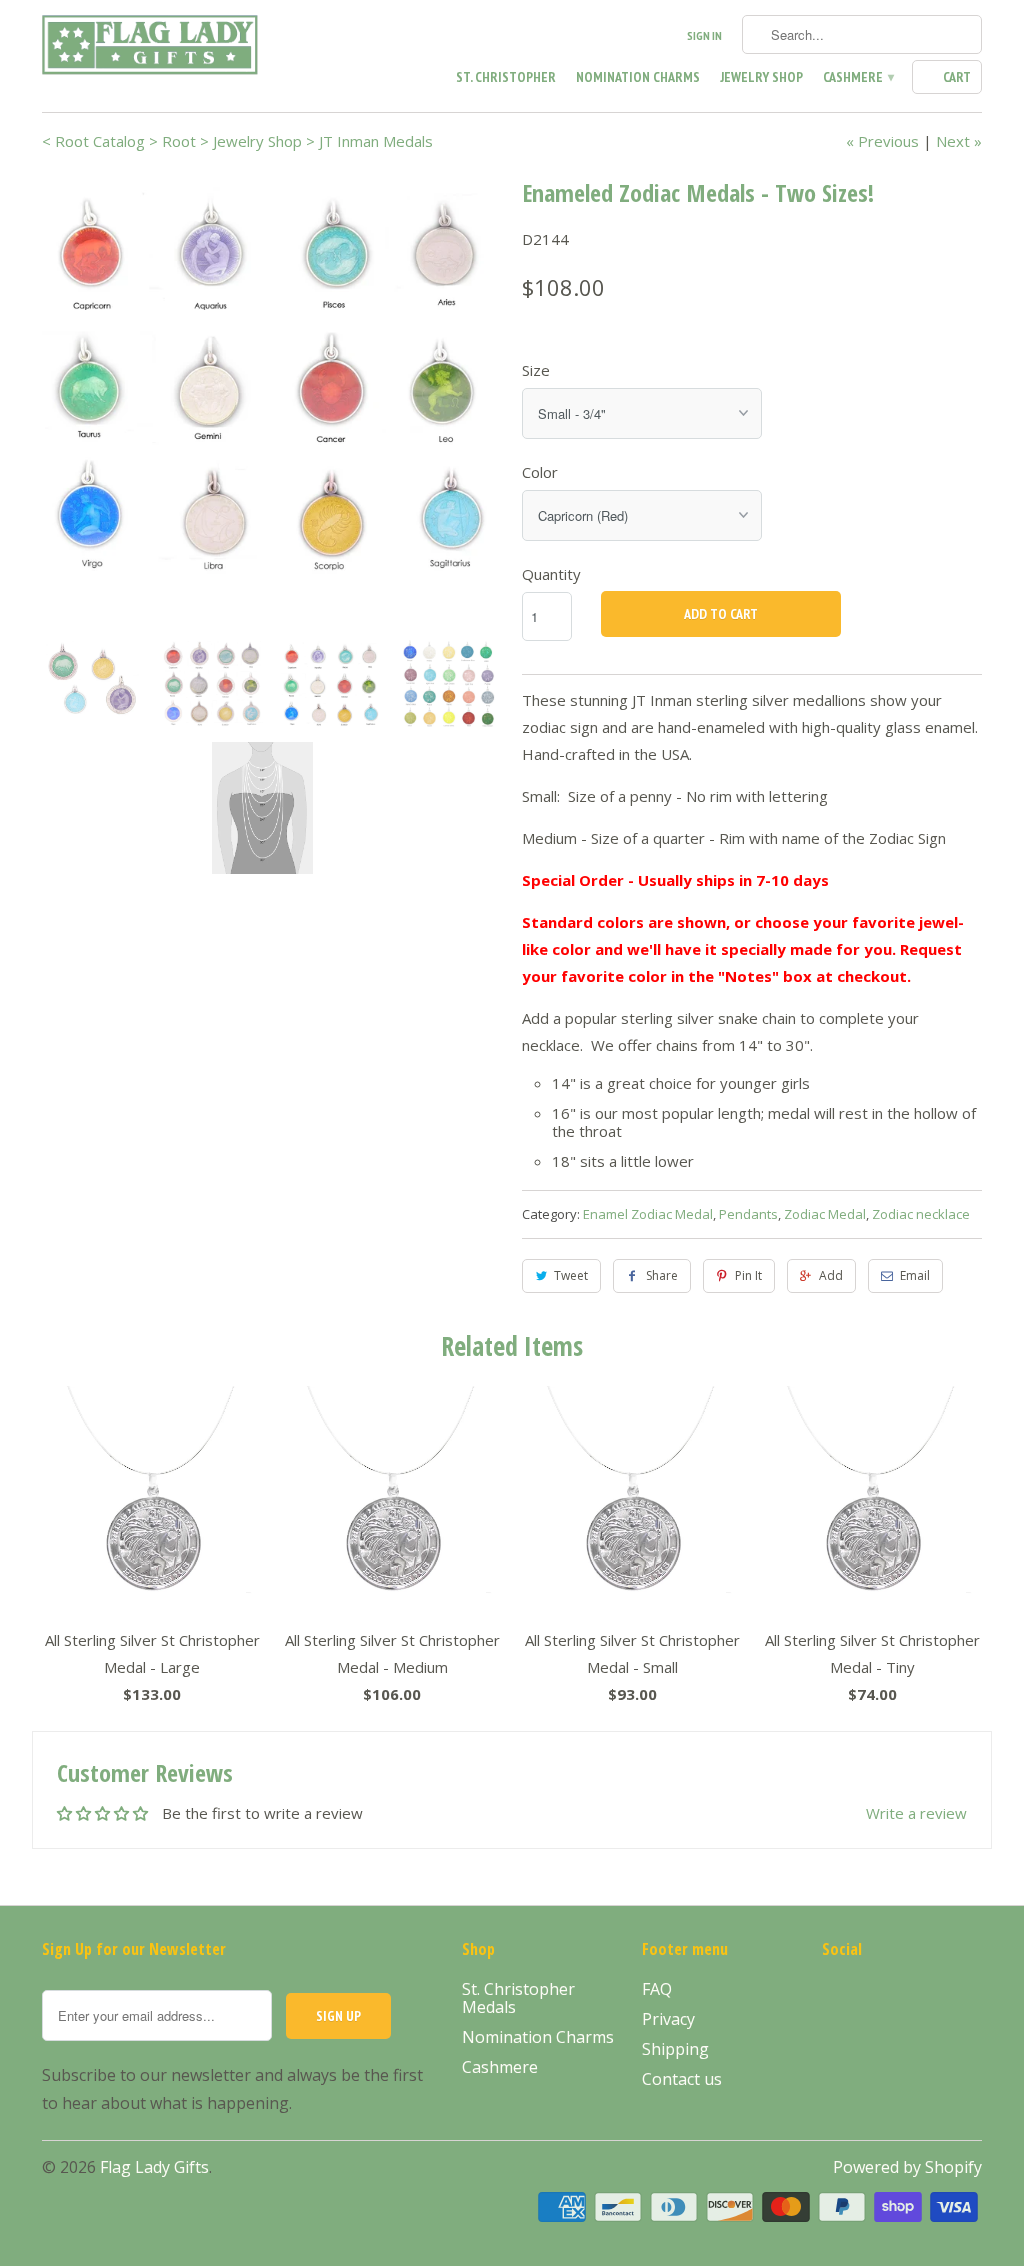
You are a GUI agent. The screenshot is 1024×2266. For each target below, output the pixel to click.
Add (831, 1275)
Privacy (668, 2019)
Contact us (682, 2079)
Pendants (748, 1214)
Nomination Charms (638, 77)
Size (536, 370)
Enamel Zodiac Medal (648, 1214)
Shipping (675, 2049)
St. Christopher (506, 77)
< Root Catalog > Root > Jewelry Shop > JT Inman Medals (237, 141)
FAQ (657, 1989)
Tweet (571, 1275)
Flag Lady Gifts (154, 2167)
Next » (959, 141)
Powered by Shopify (907, 2167)
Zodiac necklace (921, 1214)
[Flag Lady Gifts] (152, 48)
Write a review (916, 1813)
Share (662, 1275)
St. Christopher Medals (518, 1998)
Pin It (748, 1275)
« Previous (882, 141)
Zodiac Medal (825, 1214)
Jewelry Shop (761, 77)
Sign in (704, 35)
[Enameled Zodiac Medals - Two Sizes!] (272, 376)
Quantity (551, 574)
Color (540, 472)
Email (915, 1275)
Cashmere (857, 77)
